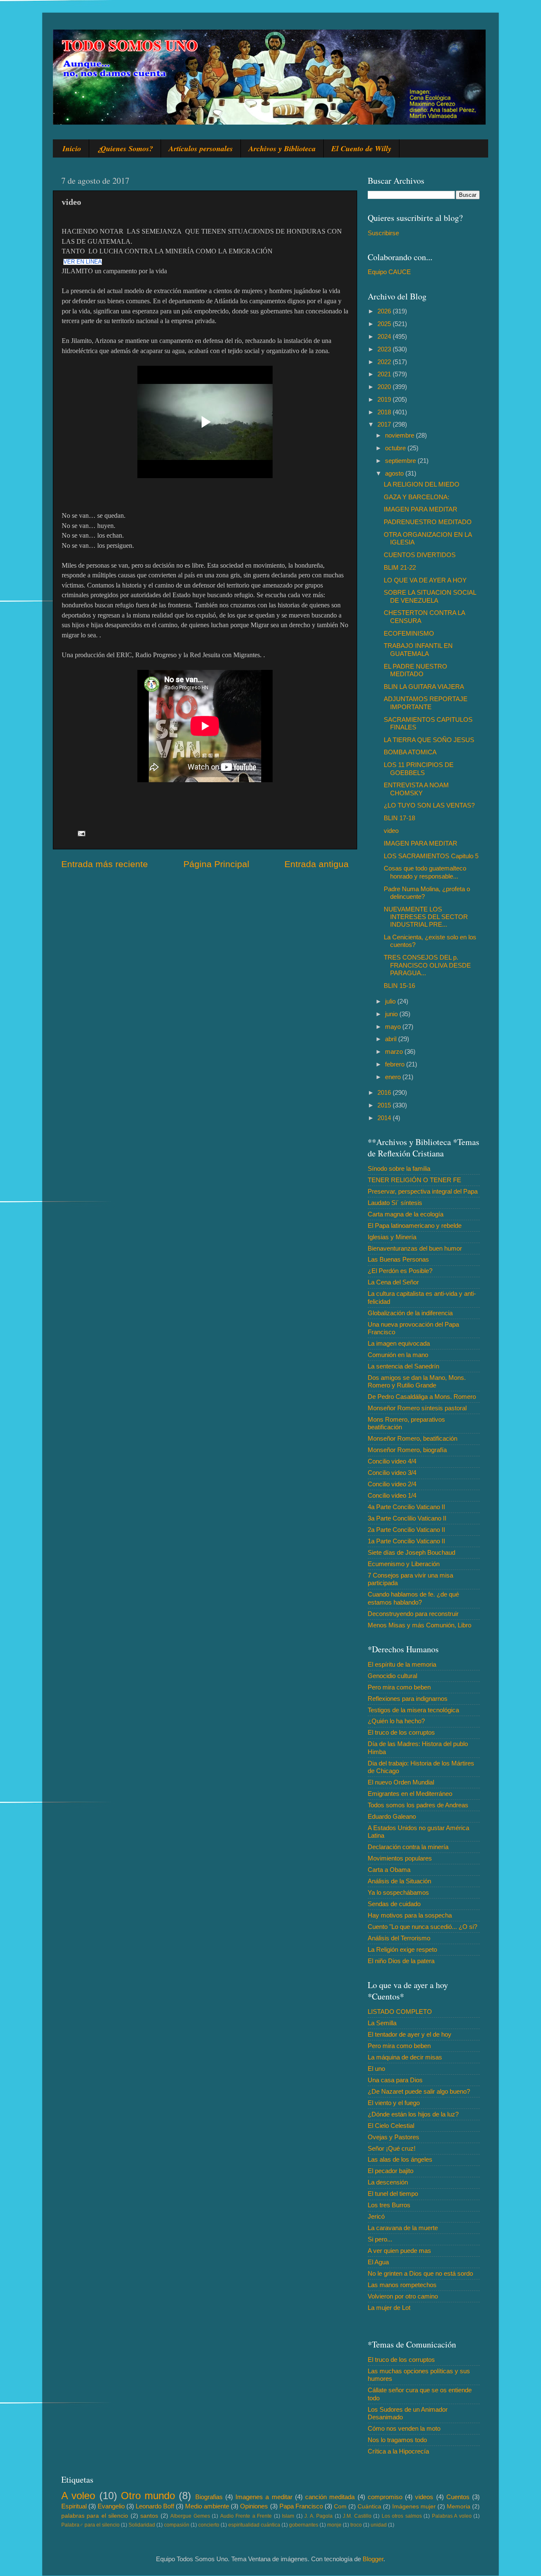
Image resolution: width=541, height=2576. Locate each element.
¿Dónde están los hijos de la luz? (413, 2114)
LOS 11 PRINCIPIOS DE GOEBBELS (419, 768)
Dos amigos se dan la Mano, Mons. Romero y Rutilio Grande (417, 1381)
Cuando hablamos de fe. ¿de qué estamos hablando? (413, 1598)
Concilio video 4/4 (392, 1461)
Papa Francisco (301, 2506)
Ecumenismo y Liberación (404, 1564)
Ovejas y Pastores (393, 2137)
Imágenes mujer (414, 2507)
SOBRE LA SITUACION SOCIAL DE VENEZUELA (430, 596)
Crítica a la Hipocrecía (398, 2451)
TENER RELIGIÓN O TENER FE (414, 1180)
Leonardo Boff (155, 2506)
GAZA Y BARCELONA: (417, 497)
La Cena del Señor (393, 1282)
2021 (385, 374)
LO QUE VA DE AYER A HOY (425, 580)
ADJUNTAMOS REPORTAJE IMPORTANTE (426, 703)
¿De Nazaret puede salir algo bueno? (419, 2091)
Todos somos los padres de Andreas (418, 1805)
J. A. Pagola (318, 2516)
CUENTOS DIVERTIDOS (420, 555)
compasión (177, 2525)
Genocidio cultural (392, 1676)
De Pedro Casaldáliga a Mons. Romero (422, 1397)
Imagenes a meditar (264, 2497)
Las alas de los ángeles (400, 2159)
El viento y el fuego (394, 2103)
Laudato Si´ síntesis (395, 1203)
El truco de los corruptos (401, 1732)
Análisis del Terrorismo (399, 1938)
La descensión (388, 2182)
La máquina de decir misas (405, 2057)
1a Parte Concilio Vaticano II (406, 1541)
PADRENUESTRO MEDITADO (428, 522)
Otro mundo (148, 2496)
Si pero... (380, 2239)
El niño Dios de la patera (401, 1961)
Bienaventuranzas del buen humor (415, 1248)
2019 (385, 399)
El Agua (378, 2262)
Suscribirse (383, 233)
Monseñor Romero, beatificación (413, 1438)
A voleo (78, 2496)
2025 (385, 324)
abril (392, 1039)
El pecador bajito (391, 2171)
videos (424, 2497)
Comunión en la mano (398, 1355)
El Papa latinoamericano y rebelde (415, 1225)
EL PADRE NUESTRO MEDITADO (415, 670)
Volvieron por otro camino (403, 2296)
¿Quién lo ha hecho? (396, 1721)
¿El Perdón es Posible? (400, 1271)
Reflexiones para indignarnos (408, 1699)
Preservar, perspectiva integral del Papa (423, 1191)
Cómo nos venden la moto (404, 2428)
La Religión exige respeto (402, 1949)
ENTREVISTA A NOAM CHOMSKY (416, 789)
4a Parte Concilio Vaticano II (406, 1507)
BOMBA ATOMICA (410, 752)
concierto (209, 2525)
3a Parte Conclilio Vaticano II (407, 1518)
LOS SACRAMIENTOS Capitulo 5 (431, 856)
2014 (385, 1118)
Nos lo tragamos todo (397, 2440)
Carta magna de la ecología (406, 1214)
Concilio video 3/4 (392, 1473)
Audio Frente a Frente (246, 2516)
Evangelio (111, 2506)
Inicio (72, 148)
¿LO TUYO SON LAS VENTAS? (429, 805)
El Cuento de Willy (361, 148)
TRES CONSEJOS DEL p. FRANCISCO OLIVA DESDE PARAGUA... (427, 965)
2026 (385, 311)
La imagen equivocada (399, 1343)
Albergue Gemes (190, 2516)
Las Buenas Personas (398, 1259)
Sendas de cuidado (394, 1904)
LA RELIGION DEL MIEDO (422, 484)
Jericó (376, 2216)
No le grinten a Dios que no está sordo (420, 2273)
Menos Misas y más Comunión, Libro (419, 1625)
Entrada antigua (317, 864)
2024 (385, 336)
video (391, 831)
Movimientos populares (400, 1858)
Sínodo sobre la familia (399, 1168)
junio (392, 1014)
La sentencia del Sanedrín (403, 1366)
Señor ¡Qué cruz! (392, 2148)
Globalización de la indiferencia (410, 1313)
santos (149, 2516)
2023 (385, 349)
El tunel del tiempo (393, 2194)
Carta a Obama (389, 1870)
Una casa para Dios (395, 2080)
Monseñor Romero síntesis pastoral (417, 1408)
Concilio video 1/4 (392, 1495)
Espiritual (74, 2506)
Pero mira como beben (399, 1687)
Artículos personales (201, 148)
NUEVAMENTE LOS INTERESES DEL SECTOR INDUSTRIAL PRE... (426, 917)
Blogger (373, 2559)
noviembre (400, 435)
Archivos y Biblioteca (282, 148)
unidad (379, 2525)
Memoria (459, 2507)
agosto (395, 473)
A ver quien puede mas (399, 2251)
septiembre (401, 461)
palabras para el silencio (95, 2516)
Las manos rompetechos (402, 2285)
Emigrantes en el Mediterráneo (410, 1794)
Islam (288, 2516)
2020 (385, 387)
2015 (385, 1105)
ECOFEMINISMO (409, 633)
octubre (396, 448)
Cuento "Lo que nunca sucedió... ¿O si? (422, 1927)
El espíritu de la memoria (402, 1664)
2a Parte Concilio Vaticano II (406, 1530)
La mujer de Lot (389, 2308)
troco (356, 2525)
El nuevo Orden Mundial (401, 1782)
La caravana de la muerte (403, 2228)
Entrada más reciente (105, 864)
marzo (395, 1051)
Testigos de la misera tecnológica (413, 1710)
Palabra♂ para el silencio (90, 2525)
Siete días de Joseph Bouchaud (411, 1552)
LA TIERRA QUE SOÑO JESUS (429, 740)
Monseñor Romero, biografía (407, 1450)
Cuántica (369, 2507)
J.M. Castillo (357, 2516)
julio (391, 1001)
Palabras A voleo (452, 2516)
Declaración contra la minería (408, 1847)
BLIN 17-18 (399, 818)
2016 (385, 1092)
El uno (376, 2069)
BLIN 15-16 (399, 986)
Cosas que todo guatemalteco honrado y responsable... (425, 872)
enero (394, 1077)
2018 (385, 412)
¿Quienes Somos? (125, 148)
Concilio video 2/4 (392, 1484)
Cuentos (458, 2497)
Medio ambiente (207, 2506)
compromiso (385, 2497)
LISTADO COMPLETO (400, 2012)
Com (340, 2507)
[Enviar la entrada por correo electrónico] (81, 833)
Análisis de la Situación (399, 1881)
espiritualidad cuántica (254, 2525)
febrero (396, 1064)
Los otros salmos (402, 2516)
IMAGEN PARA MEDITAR (421, 509)
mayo (394, 1027)
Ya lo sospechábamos (398, 1892)
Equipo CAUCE (389, 272)
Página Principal (216, 864)
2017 (385, 424)
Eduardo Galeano (392, 1816)
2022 (385, 362)
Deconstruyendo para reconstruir (413, 1614)
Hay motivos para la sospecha (410, 1915)
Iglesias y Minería (392, 1237)
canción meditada (330, 2497)
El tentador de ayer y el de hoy (410, 2034)
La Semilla (382, 2023)
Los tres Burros (389, 2205)
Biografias (209, 2497)
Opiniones (254, 2506)
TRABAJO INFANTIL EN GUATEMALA (418, 649)
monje (334, 2525)
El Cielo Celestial (391, 2126)
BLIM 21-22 (400, 567)
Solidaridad (142, 2525)
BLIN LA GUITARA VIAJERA (424, 687)
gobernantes (304, 2525)
